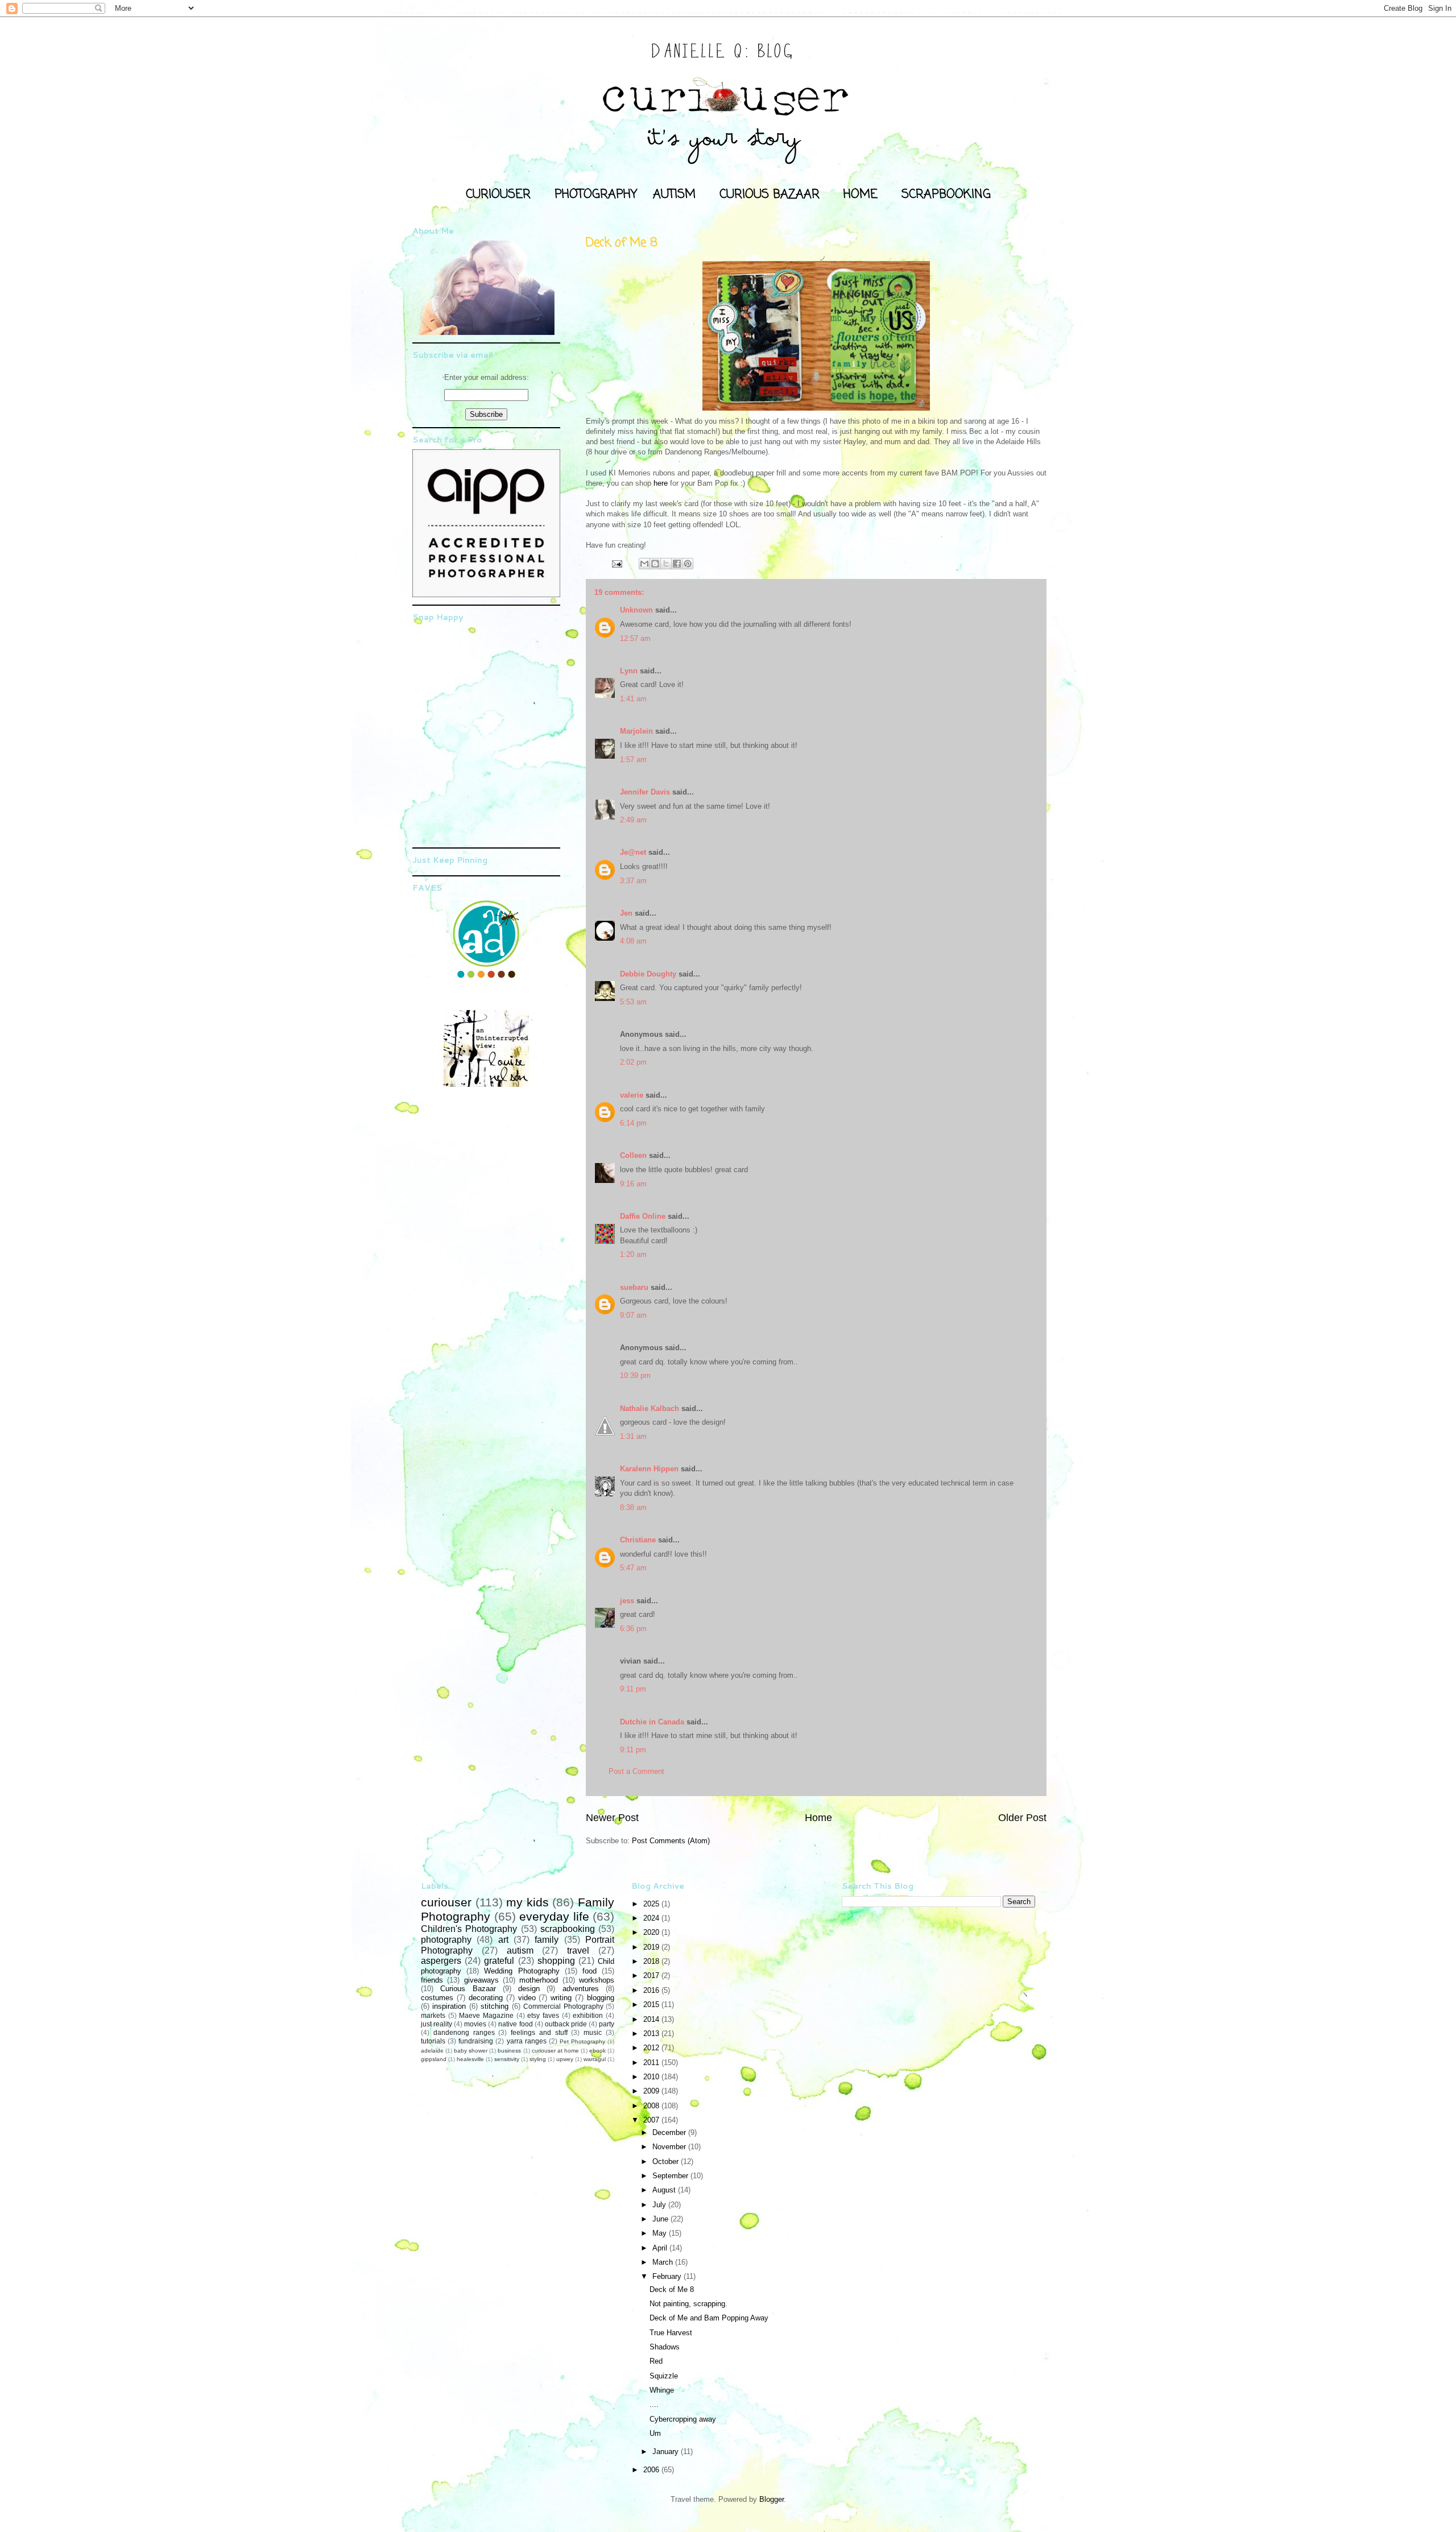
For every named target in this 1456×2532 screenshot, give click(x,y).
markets (433, 2015)
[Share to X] (666, 564)
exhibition (588, 2015)
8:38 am (633, 1507)
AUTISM (674, 195)
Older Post (1022, 1818)
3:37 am (633, 881)
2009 (652, 2091)
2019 (652, 1947)
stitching (495, 2006)
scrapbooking (568, 1929)
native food (515, 2024)
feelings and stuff (539, 2032)
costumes (437, 1998)
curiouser (446, 1902)
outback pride (566, 2024)
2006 (652, 2470)
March (664, 2262)
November (670, 2147)
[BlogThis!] (655, 564)
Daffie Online (643, 1216)
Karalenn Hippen (649, 1469)
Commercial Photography (563, 2006)
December (670, 2132)
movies (475, 2024)
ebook (597, 2051)
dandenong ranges (464, 2032)
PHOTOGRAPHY (596, 195)
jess (627, 1601)
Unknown (636, 610)
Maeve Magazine (486, 2015)
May (661, 2233)
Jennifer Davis (645, 792)
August (665, 2190)
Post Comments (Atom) (671, 1841)
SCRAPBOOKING (946, 195)
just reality (437, 2024)
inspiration (449, 2006)
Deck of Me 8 (672, 2289)
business (509, 2051)
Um (655, 2433)
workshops (597, 1980)
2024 (652, 1918)
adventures (581, 1989)
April (661, 2248)
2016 (652, 1990)
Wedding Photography (522, 1971)
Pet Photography (582, 2041)
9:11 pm (633, 1689)
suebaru (634, 1287)
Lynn (629, 671)
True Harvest (671, 2333)
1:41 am (633, 699)
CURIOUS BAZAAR (770, 195)
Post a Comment (636, 1771)
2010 (652, 2077)
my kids (528, 1902)
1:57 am (633, 760)
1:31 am (633, 1436)
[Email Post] (616, 563)
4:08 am (633, 941)
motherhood (539, 1980)
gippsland (434, 2059)
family (547, 1940)
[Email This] (644, 564)
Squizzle (664, 2376)
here (662, 483)
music (593, 2032)
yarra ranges (527, 2041)
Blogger (772, 2499)
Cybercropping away (683, 2419)
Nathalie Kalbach (650, 1408)
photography (446, 1940)
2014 (652, 2019)
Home (818, 1818)
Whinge (662, 2390)
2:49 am (633, 820)
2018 (652, 1961)
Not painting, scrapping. (688, 2304)
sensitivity (507, 2059)
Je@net (633, 852)
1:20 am (633, 1254)
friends (432, 1980)
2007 (652, 2120)
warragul (595, 2059)
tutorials (433, 2041)
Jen (626, 913)
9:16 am (633, 1184)
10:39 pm (635, 1375)
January (667, 2452)
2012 (652, 2048)
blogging (601, 1998)
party (607, 2024)
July (660, 2205)
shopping (556, 1961)
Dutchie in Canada (652, 1722)
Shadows (665, 2347)
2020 (652, 1932)
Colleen (633, 1155)
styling (538, 2059)
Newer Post (612, 1818)
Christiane (638, 1540)
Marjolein (636, 731)
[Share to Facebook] (677, 564)
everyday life (554, 1916)
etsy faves (543, 2015)
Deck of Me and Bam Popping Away (709, 2318)
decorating (486, 1998)
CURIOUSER (498, 195)
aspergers (441, 1961)
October (667, 2161)
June (661, 2219)
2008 (652, 2106)
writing (561, 1998)
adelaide (432, 2051)
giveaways (481, 1980)
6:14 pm (633, 1123)
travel (578, 1950)
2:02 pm (633, 1062)
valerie (632, 1095)
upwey (565, 2059)
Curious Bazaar (468, 1989)
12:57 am (635, 638)
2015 (652, 2005)
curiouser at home (555, 2051)
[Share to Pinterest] (688, 564)
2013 (652, 2034)
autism (520, 1950)
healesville (470, 2059)
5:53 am (633, 1002)
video (527, 1998)
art (503, 1940)
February (668, 2276)
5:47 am (633, 1568)
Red (656, 2361)
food (590, 1971)
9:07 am (633, 1315)
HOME (861, 195)
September (671, 2176)
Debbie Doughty (648, 974)
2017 (652, 1975)
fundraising (476, 2041)
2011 (652, 2063)
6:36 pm (633, 1629)
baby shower (471, 2051)
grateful (499, 1961)
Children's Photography (469, 1929)
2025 (652, 1904)
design (529, 1989)
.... (654, 2404)
